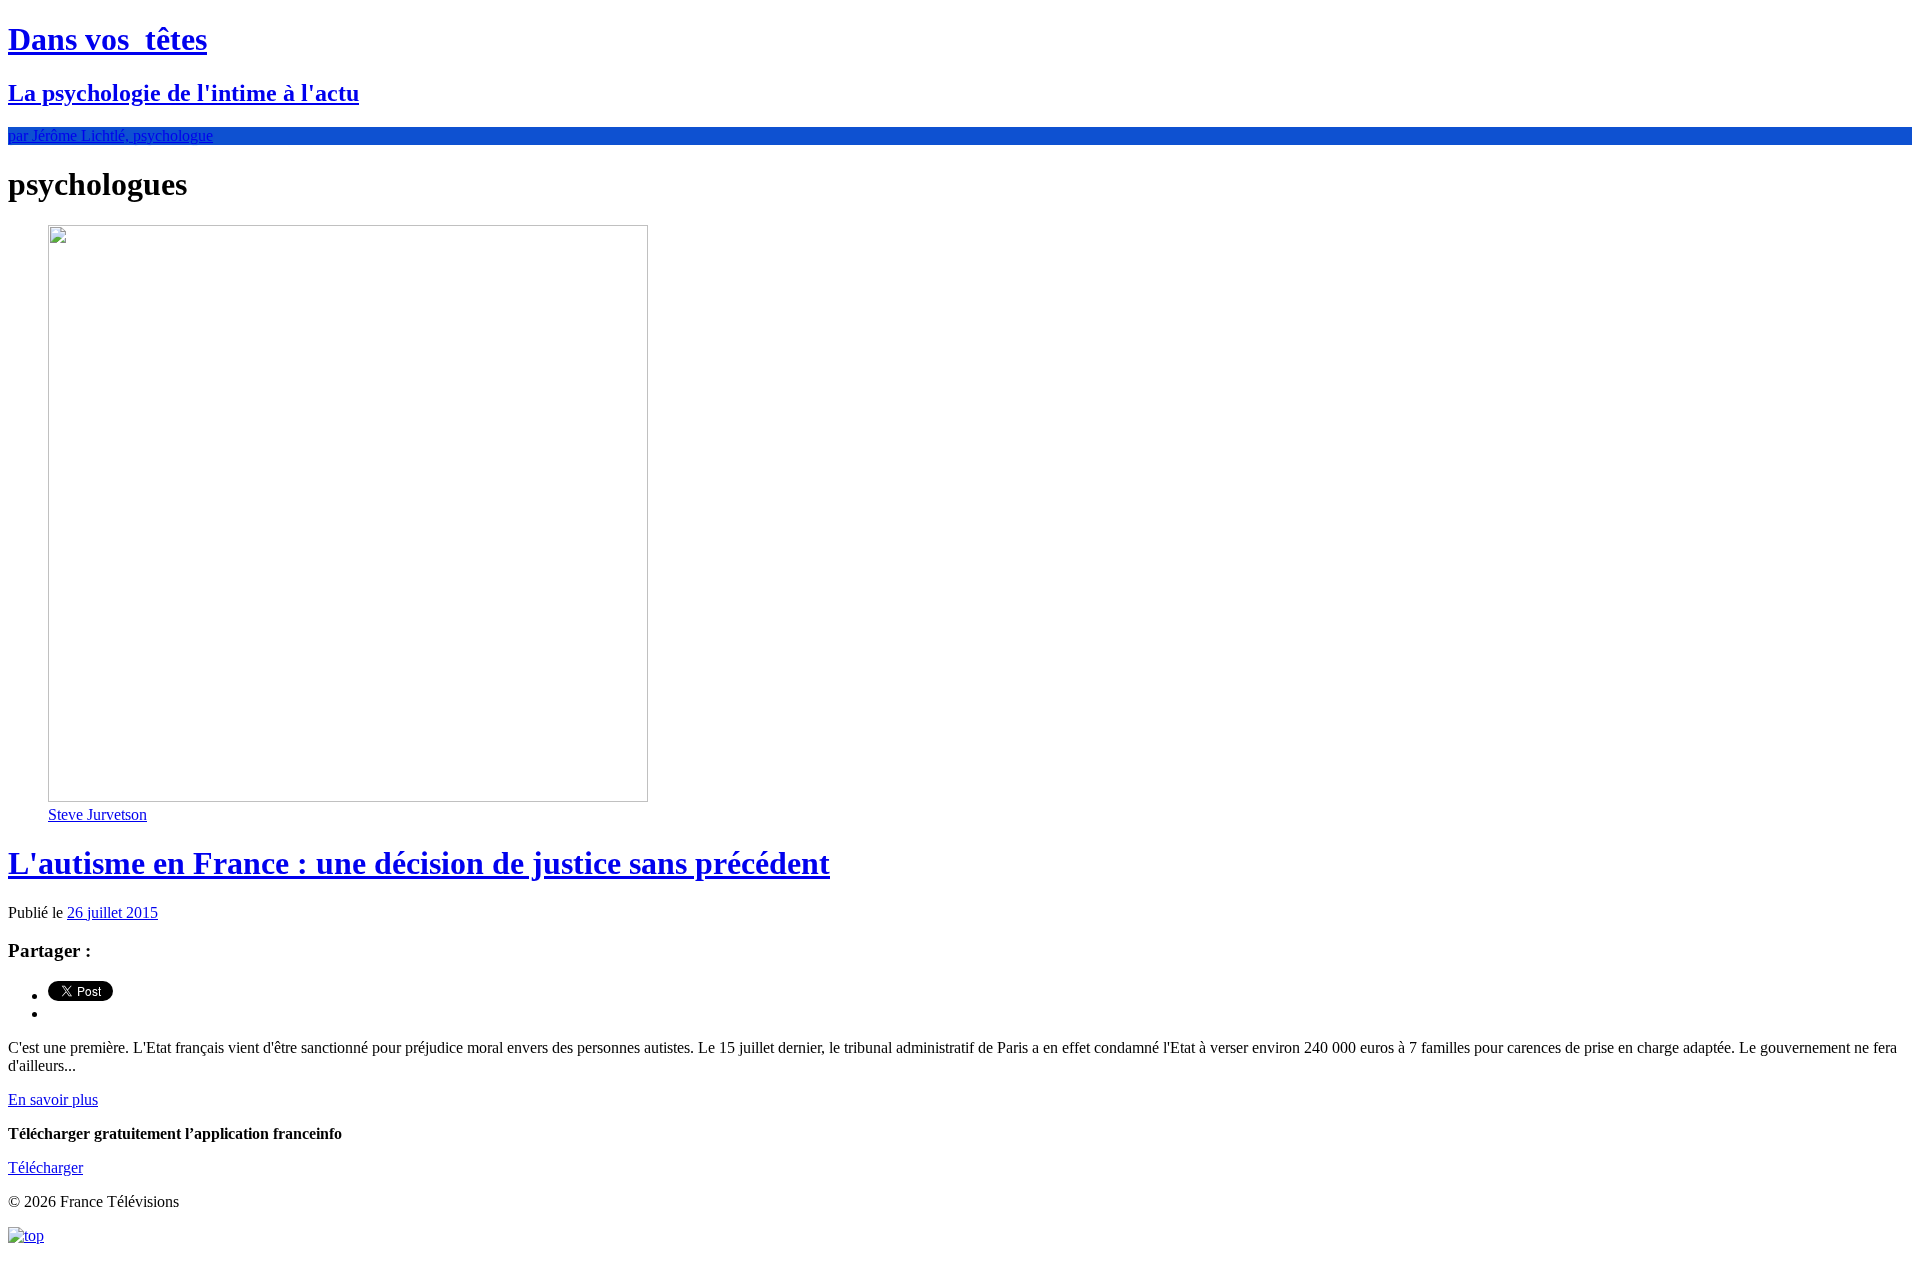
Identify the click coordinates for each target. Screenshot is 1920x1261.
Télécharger (45, 1167)
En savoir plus (53, 1099)
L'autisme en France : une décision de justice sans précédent (419, 863)
